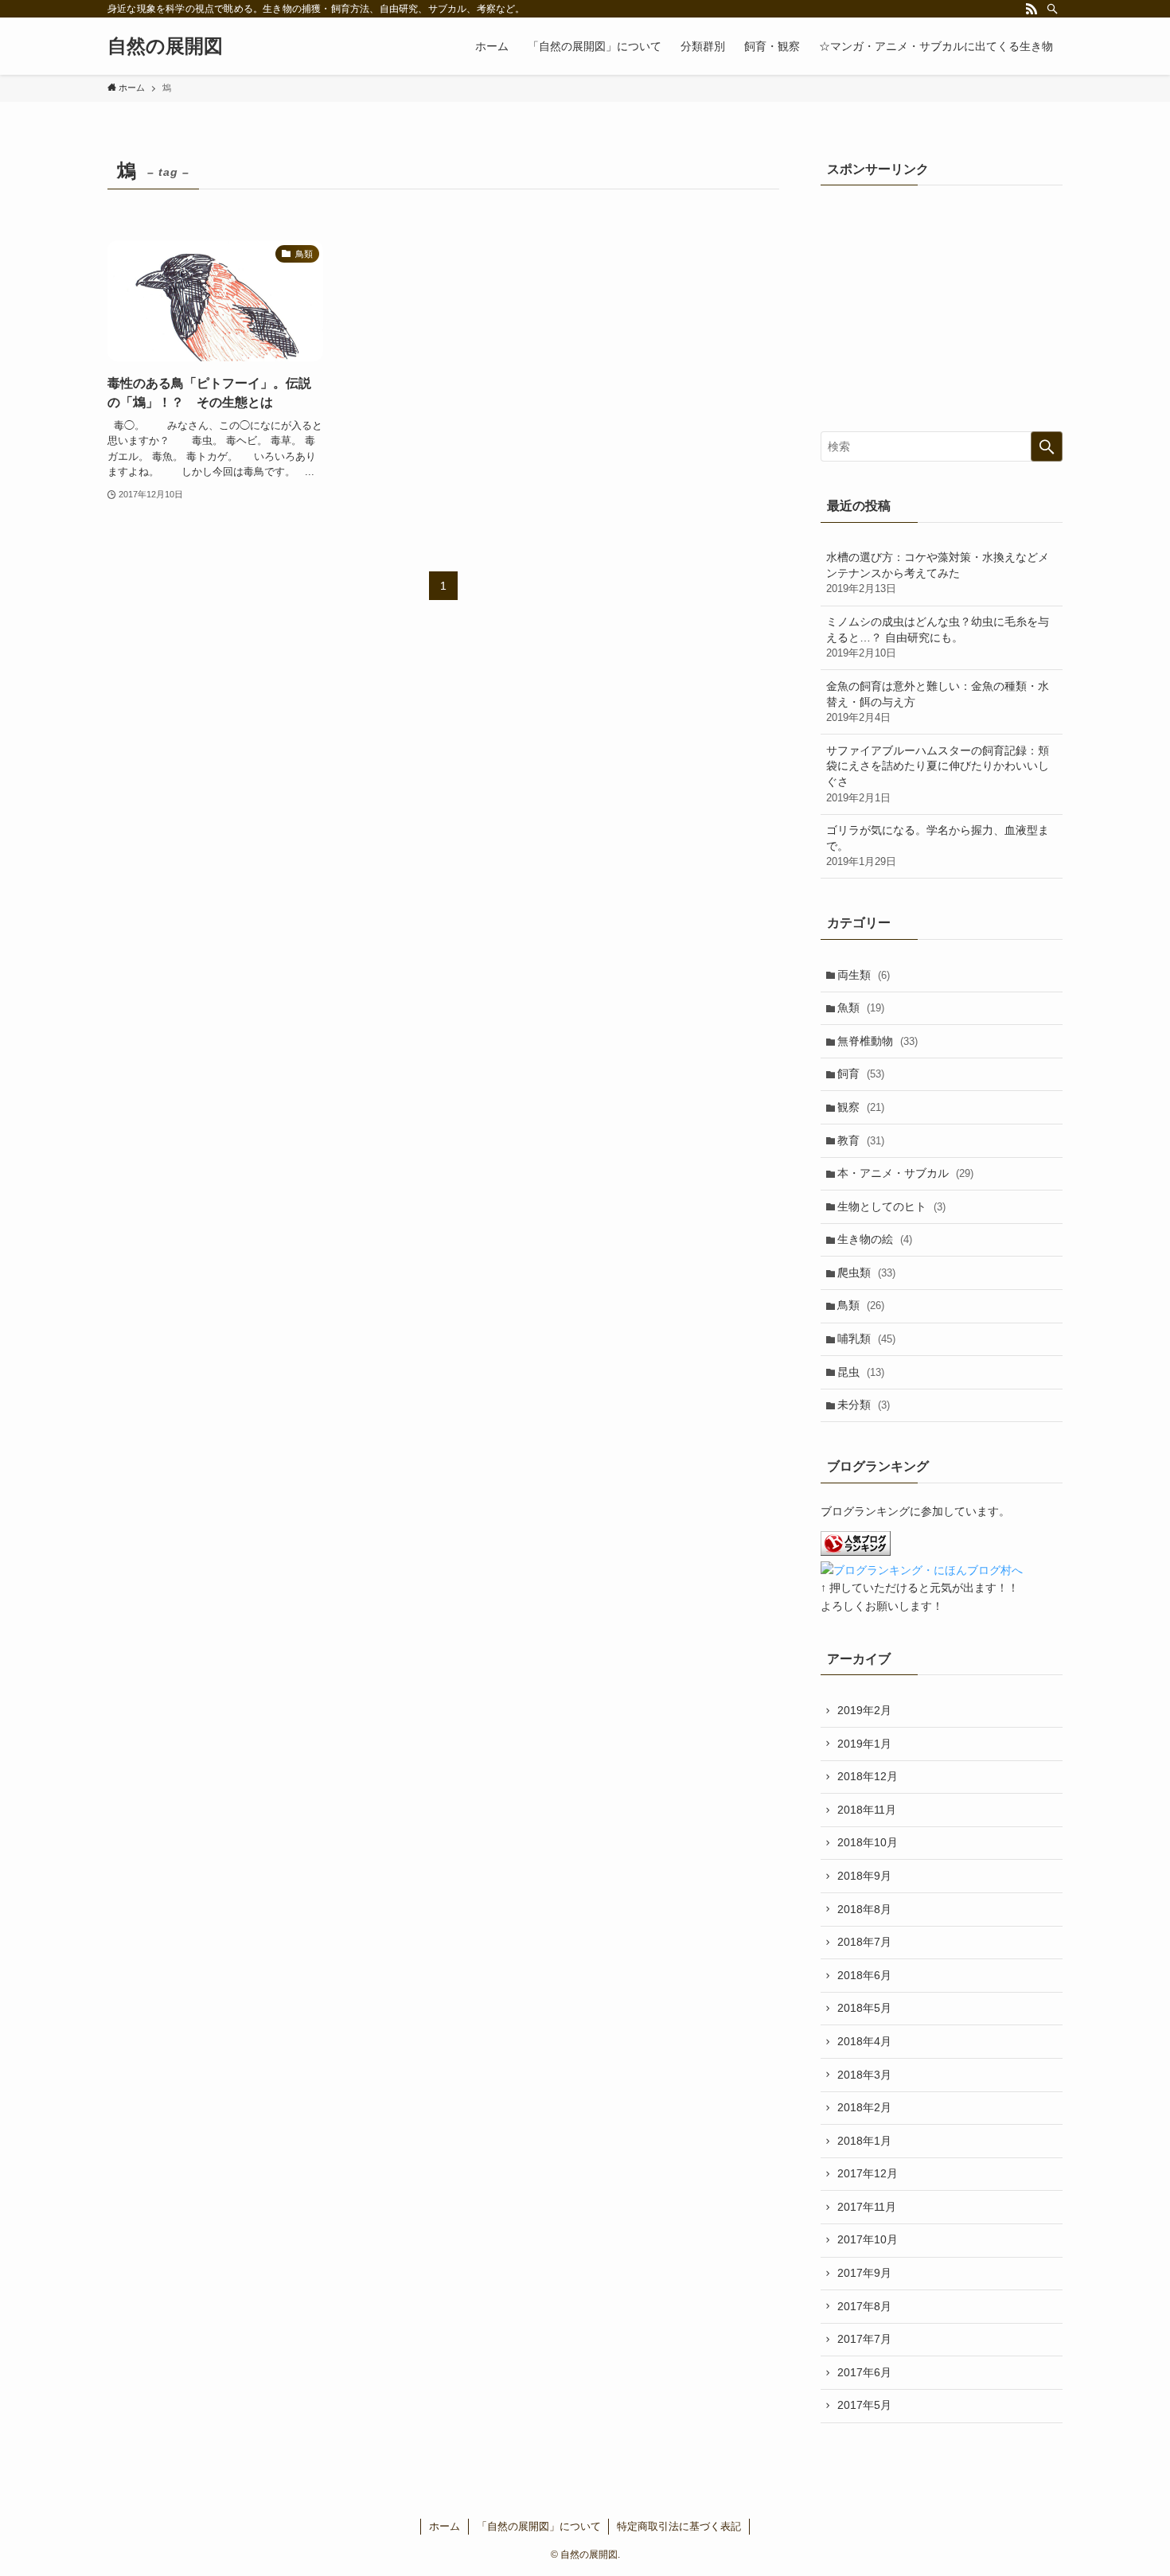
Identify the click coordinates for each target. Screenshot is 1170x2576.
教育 (861, 1140)
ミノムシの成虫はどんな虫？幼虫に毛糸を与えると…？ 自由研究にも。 (938, 637)
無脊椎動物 (877, 1041)
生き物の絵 (875, 1239)
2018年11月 (867, 1810)
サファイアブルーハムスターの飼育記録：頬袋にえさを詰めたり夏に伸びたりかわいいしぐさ (938, 774)
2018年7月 (864, 1942)
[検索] (1052, 9)
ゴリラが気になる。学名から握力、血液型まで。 (938, 846)
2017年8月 (864, 2306)
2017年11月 (867, 2207)
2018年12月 (868, 1776)
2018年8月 (864, 1909)
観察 (861, 1107)
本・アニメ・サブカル (905, 1173)
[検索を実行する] (1047, 446)
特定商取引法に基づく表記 (679, 2526)
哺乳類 (866, 1339)
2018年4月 (864, 2041)
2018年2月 (864, 2107)
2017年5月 (864, 2405)
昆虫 (861, 1372)
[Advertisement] (942, 304)
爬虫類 (866, 1272)
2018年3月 (864, 2075)
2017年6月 (864, 2372)
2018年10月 (868, 1842)
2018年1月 (864, 2141)
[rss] (1032, 9)
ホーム (445, 2526)
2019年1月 (864, 1744)
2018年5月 (864, 2008)
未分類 (864, 1405)
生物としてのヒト (891, 1206)
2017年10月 (868, 2239)
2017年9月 (864, 2273)
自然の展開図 (165, 46)
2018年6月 (864, 1975)
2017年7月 (864, 2339)
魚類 (861, 1007)
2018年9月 (864, 1876)
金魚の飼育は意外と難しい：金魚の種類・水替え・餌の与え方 (938, 701)
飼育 (861, 1074)
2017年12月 (868, 2173)
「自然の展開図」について (539, 2526)
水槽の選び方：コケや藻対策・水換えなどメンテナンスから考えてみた (938, 573)
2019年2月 (864, 1710)
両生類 (864, 975)
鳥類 (861, 1305)
